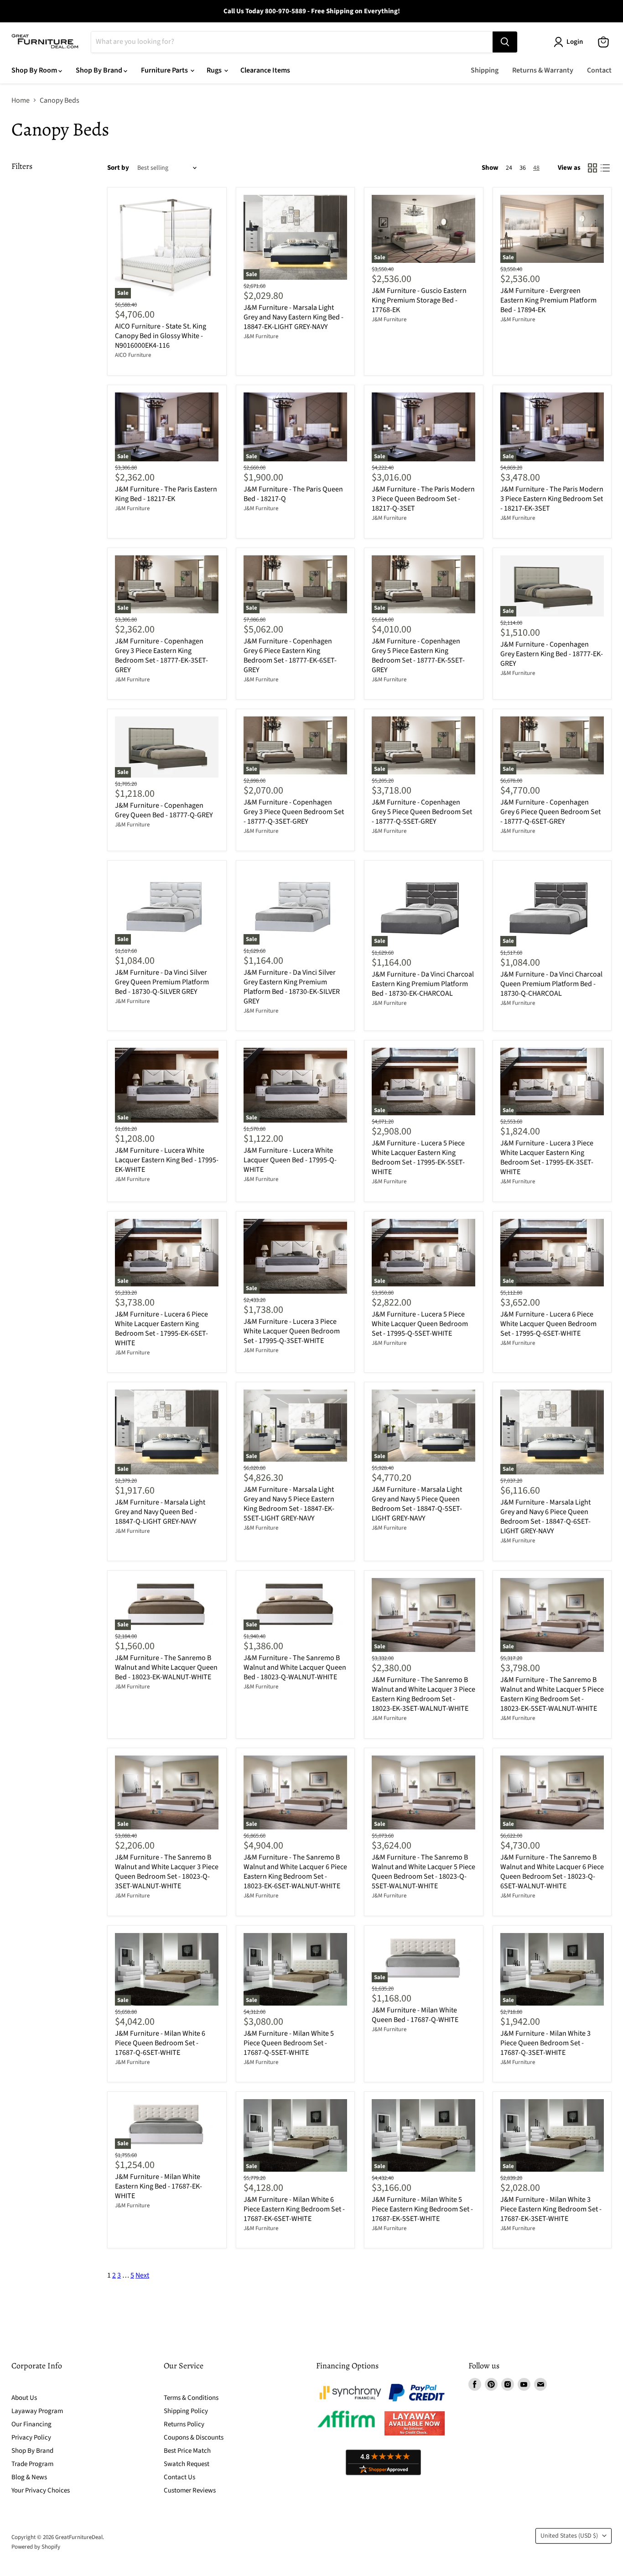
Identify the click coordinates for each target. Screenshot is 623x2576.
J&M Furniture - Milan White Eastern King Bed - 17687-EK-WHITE (158, 2186)
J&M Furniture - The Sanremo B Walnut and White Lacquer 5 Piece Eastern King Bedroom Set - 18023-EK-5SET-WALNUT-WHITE (552, 1694)
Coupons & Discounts (194, 2438)
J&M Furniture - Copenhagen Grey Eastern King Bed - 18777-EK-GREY (552, 654)
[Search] (505, 42)
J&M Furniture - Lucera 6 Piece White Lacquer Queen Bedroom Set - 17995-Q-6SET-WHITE (548, 1324)
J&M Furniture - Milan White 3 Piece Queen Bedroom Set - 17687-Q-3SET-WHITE (545, 2043)
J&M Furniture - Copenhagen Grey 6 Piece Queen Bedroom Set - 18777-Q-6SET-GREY (550, 812)
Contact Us (179, 2477)
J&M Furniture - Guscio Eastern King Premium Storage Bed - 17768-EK (419, 300)
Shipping (485, 70)
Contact (599, 70)
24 (509, 168)
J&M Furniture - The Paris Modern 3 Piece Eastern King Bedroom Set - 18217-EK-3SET (552, 499)
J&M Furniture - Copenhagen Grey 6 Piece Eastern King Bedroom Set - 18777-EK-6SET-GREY (290, 656)
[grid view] (592, 168)
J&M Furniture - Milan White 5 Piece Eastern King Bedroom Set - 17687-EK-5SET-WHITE (422, 2209)
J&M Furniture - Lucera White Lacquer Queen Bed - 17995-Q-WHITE (290, 1160)
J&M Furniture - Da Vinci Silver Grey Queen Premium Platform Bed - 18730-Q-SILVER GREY (162, 982)
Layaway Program (37, 2411)
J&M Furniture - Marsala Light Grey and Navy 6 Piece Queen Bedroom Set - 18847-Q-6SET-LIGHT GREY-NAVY (545, 1517)
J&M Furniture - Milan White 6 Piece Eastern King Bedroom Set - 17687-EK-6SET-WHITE (294, 2209)
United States (569, 2536)
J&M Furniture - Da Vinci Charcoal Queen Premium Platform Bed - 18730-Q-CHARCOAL (551, 984)
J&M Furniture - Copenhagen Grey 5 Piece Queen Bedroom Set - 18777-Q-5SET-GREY (422, 812)
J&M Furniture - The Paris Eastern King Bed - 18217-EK (166, 494)
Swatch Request (187, 2464)
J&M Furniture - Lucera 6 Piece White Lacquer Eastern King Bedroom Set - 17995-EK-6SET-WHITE (161, 1329)
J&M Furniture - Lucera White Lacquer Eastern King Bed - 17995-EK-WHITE (167, 1160)
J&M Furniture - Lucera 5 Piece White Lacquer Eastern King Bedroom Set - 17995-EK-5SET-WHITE (418, 1157)
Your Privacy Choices (41, 2490)
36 (523, 168)
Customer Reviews (190, 2490)
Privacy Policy (31, 2438)
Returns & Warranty (543, 70)
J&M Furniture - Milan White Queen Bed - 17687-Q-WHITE (415, 2015)
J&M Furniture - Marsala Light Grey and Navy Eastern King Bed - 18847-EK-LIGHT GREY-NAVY (293, 317)
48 (536, 168)
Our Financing (31, 2424)
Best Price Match (187, 2451)
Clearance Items (265, 70)
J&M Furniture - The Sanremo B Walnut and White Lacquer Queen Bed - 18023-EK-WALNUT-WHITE (166, 1667)
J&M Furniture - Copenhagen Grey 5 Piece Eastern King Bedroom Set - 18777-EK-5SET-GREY (418, 656)
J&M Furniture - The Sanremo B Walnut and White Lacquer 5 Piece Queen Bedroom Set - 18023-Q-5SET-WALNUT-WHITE (423, 1872)
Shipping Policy (186, 2411)
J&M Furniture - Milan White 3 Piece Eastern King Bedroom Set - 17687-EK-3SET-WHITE (551, 2209)
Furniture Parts (165, 70)
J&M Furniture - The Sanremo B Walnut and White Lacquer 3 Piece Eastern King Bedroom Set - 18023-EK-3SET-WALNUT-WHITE (423, 1694)
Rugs (215, 70)
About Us (24, 2398)
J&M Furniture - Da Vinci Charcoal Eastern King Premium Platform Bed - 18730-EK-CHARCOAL (423, 984)
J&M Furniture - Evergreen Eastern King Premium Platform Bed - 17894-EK (548, 300)
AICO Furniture (133, 355)
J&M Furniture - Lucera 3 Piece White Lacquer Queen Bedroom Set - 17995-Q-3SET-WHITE (292, 1331)
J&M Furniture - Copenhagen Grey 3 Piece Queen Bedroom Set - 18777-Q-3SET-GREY (294, 812)
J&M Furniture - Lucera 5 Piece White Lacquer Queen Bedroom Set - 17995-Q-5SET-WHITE (420, 1324)
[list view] (605, 168)
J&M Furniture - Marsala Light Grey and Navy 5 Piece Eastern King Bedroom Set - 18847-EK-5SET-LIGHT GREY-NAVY (289, 1504)
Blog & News (29, 2477)
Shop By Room (35, 70)
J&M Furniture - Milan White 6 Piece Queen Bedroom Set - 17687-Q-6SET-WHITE (160, 2043)
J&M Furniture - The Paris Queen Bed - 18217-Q (293, 494)
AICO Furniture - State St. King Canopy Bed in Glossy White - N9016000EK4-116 (161, 336)
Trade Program (32, 2464)
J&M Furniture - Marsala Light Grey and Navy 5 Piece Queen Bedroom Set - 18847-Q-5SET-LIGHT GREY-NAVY (417, 1504)
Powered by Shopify (36, 2547)
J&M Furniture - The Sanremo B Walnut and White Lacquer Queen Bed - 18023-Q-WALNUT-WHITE (295, 1667)
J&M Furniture (261, 336)
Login (575, 42)
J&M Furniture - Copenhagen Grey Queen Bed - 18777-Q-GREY (164, 810)
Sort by (118, 168)
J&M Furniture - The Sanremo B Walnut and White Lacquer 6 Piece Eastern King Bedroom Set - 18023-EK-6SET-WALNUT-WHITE (295, 1872)
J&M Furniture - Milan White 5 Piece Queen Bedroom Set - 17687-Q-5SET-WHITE (289, 2043)
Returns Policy (184, 2424)
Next (142, 2275)
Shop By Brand (100, 70)
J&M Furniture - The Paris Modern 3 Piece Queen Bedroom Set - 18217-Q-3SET (423, 499)
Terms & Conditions (191, 2398)
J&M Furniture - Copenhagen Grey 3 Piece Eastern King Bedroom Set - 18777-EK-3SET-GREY (161, 656)
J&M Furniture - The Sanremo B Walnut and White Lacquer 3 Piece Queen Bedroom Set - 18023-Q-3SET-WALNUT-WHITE (167, 1872)
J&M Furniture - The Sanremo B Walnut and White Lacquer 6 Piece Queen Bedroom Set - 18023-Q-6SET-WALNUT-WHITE (552, 1872)
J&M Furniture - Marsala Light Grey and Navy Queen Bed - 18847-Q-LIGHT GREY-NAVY (160, 1512)
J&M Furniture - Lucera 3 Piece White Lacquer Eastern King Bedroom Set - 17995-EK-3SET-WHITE (547, 1157)
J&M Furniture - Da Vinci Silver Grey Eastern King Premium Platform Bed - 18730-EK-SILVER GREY (292, 987)
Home (21, 100)
